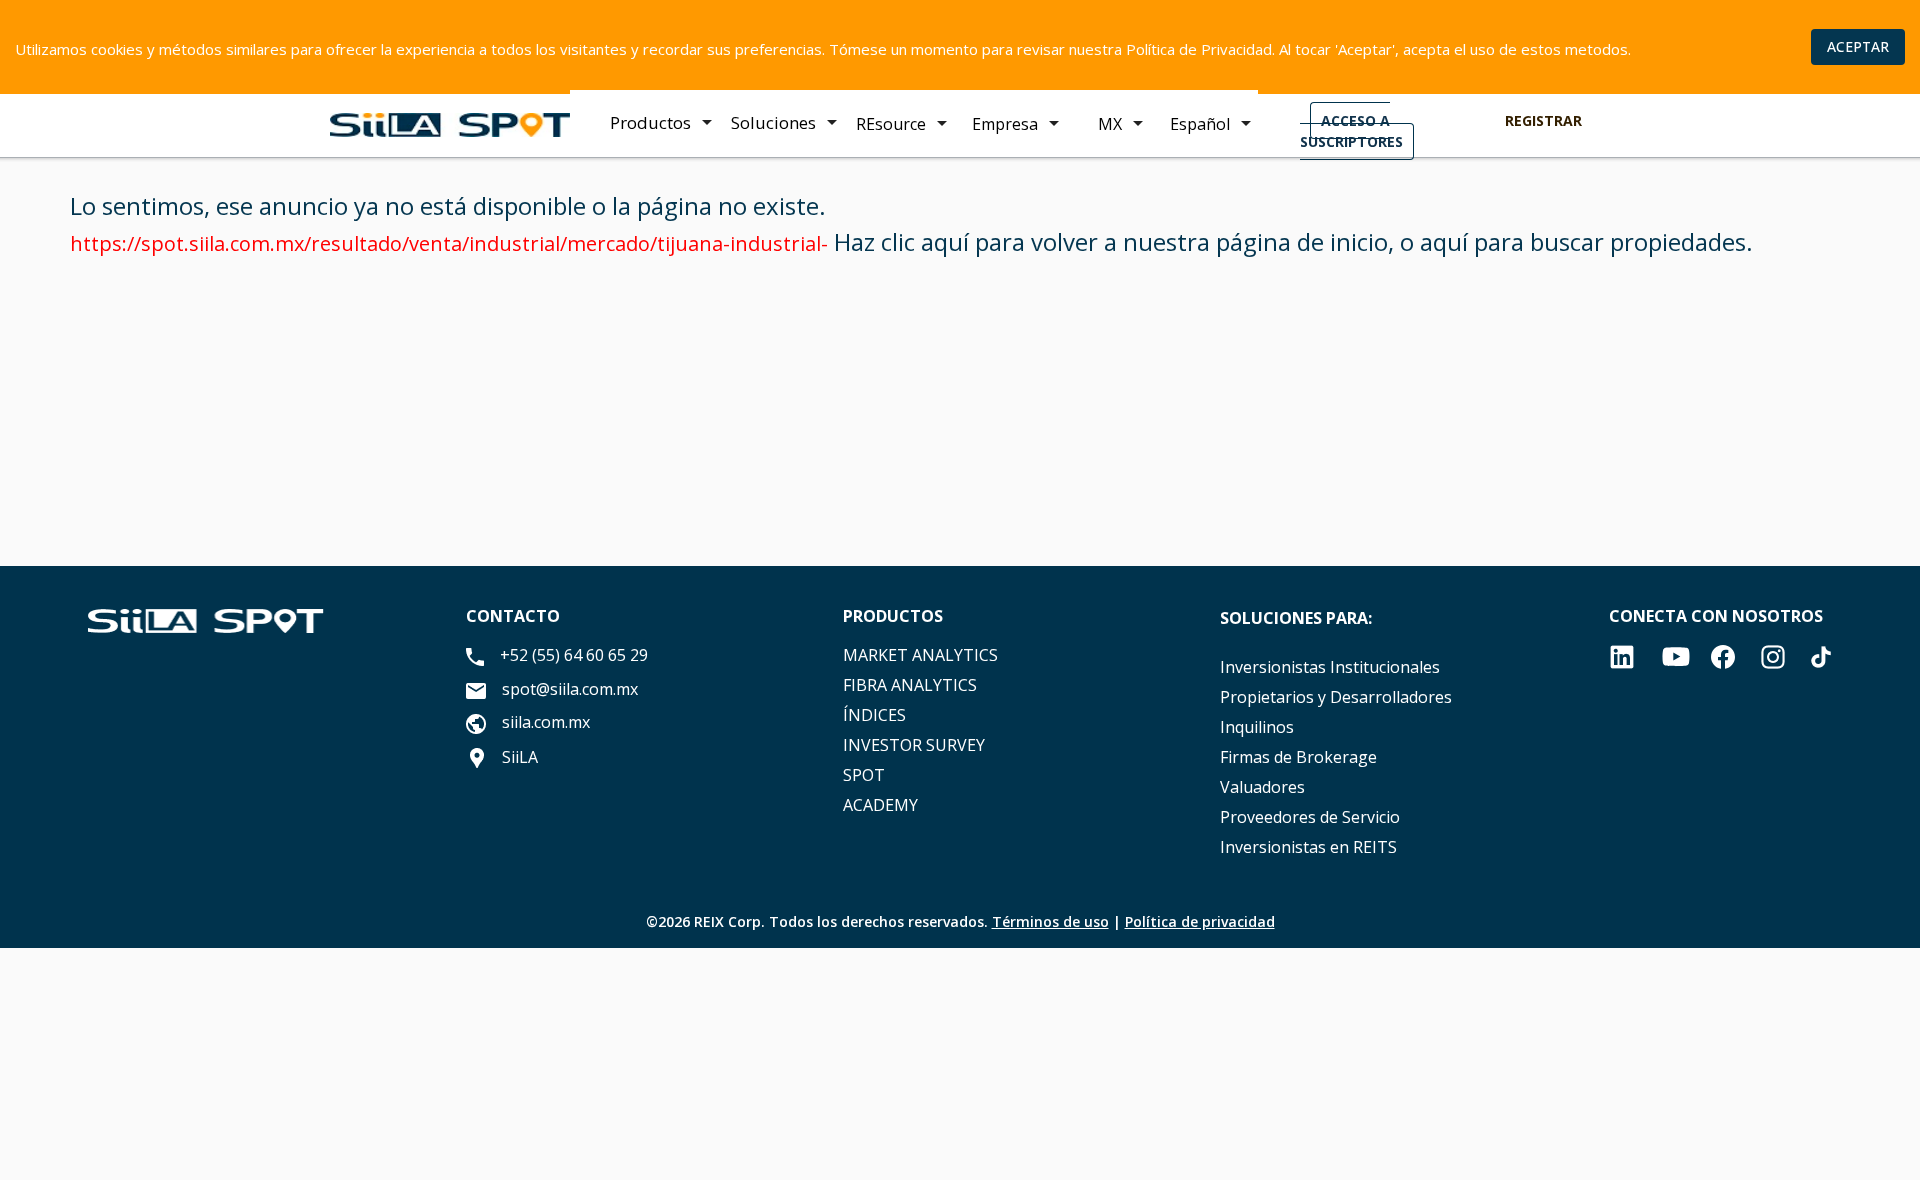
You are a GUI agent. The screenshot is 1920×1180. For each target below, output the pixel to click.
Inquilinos (1257, 727)
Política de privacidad (1200, 921)
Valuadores (1262, 787)
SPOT (864, 775)
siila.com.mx (546, 722)
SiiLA (520, 757)
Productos (893, 616)
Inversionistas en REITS (1308, 847)
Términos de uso (1050, 921)
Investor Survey (914, 745)
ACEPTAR (1858, 46)
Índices (874, 715)
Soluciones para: (1296, 618)
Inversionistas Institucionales (1330, 667)
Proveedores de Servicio (1310, 817)
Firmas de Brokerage (1298, 757)
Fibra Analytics (910, 685)
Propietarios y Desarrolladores (1336, 697)
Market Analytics (920, 655)
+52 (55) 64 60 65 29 (574, 655)
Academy (880, 805)
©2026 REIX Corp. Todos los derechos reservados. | (960, 921)
